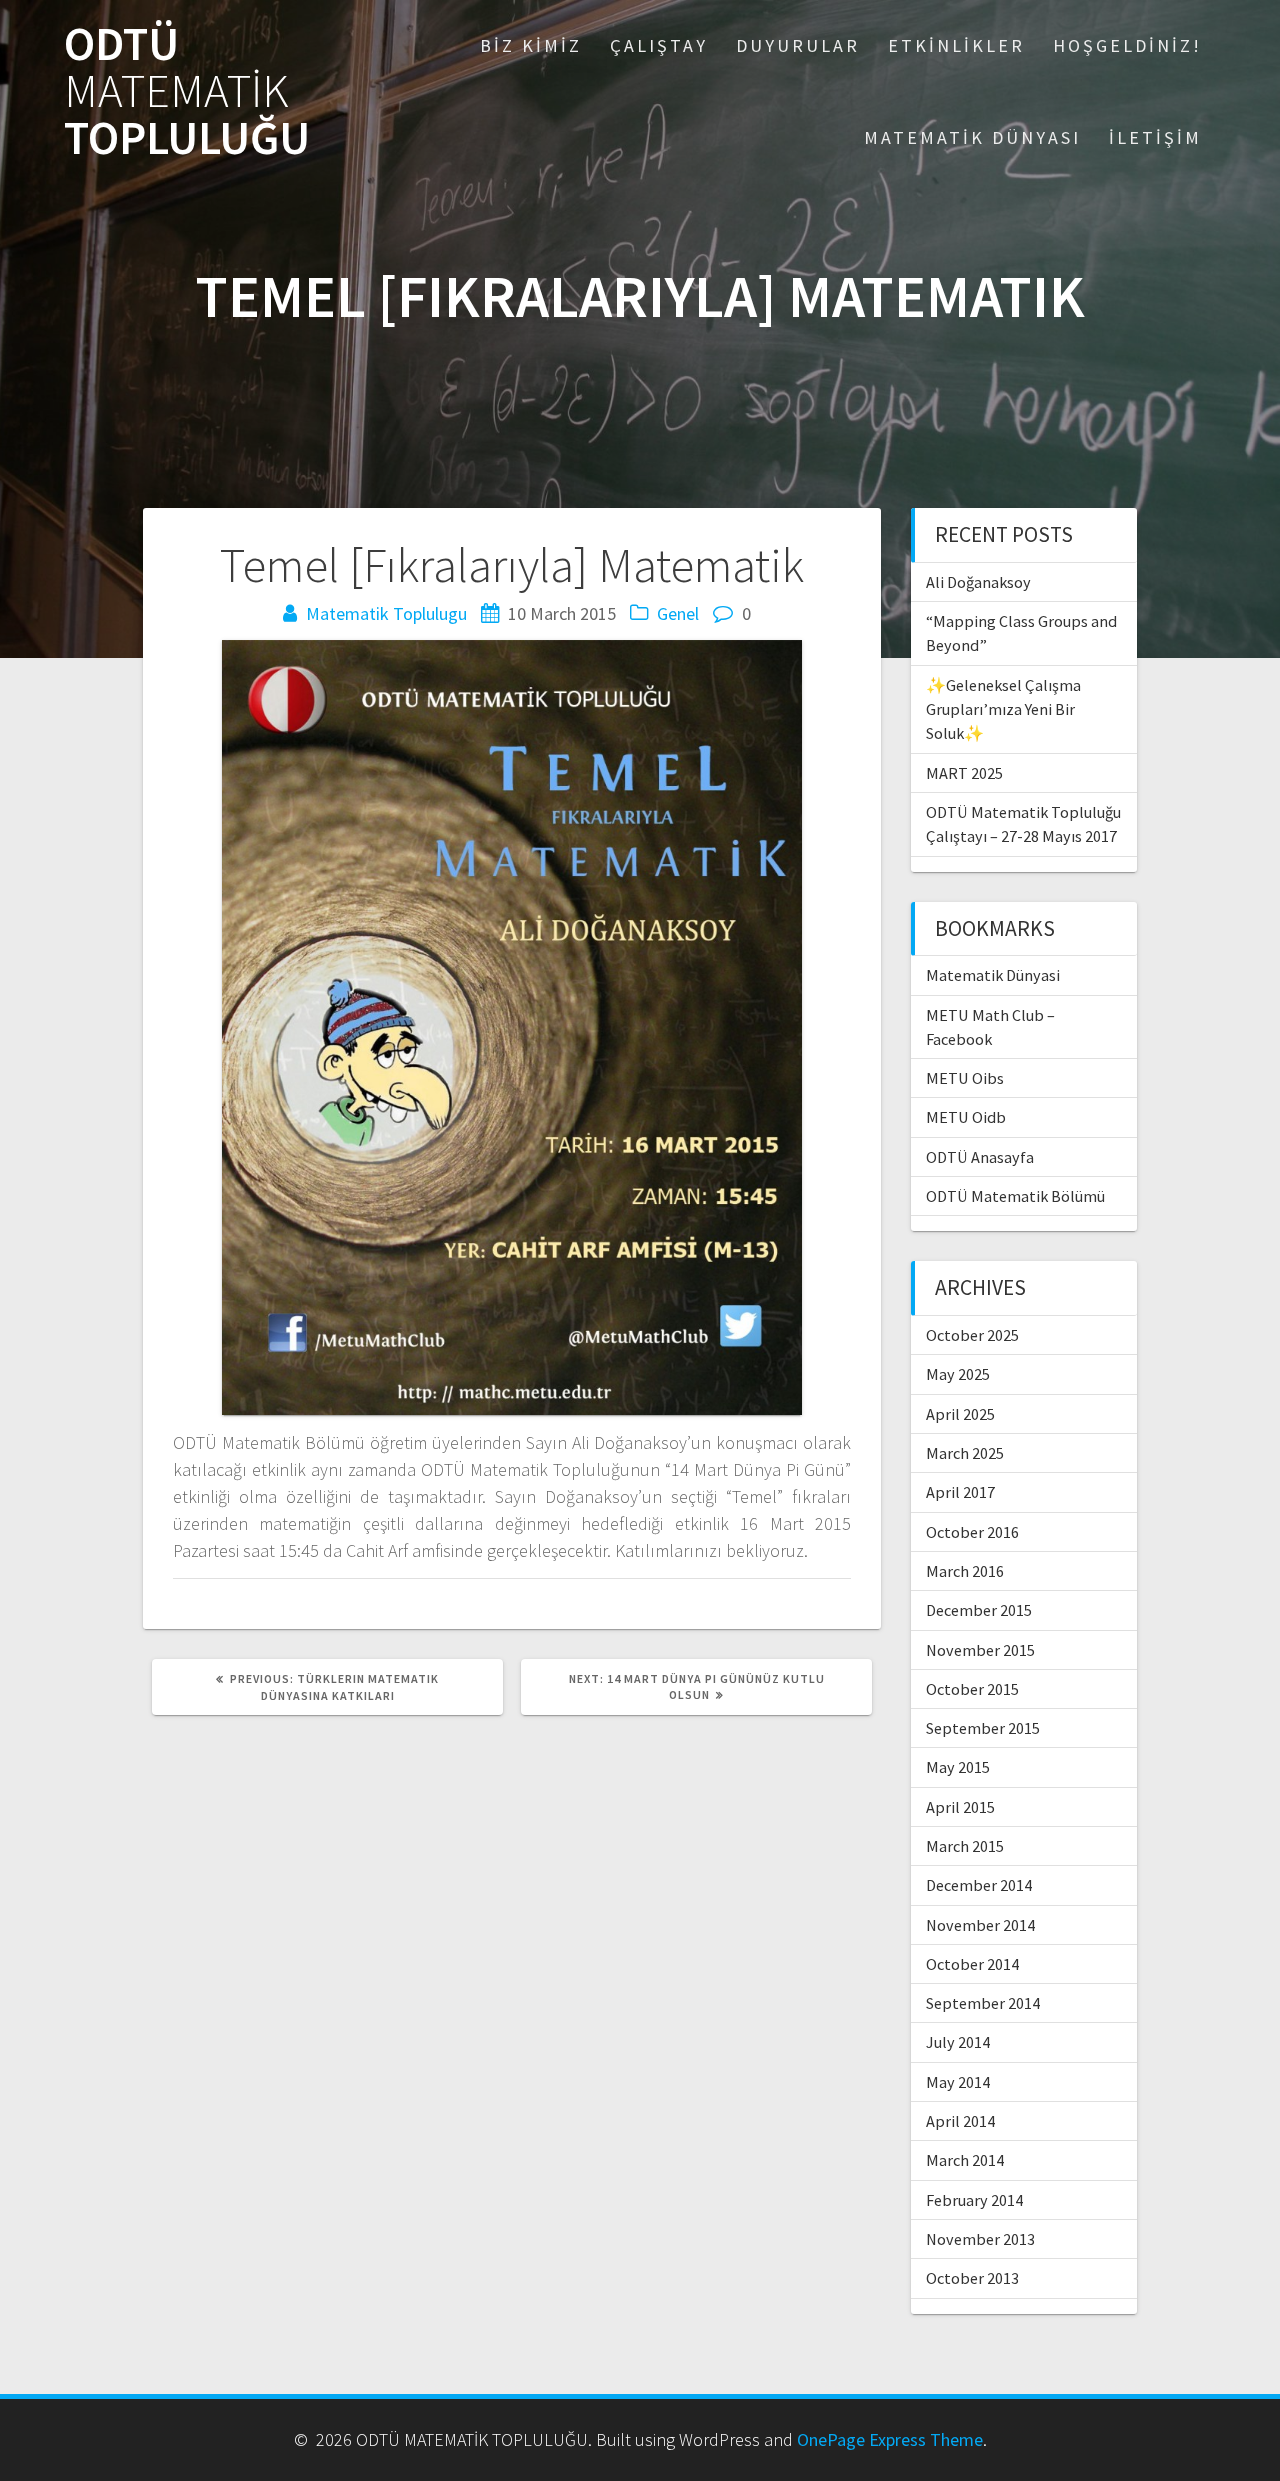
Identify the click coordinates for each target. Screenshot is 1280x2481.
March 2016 (965, 1571)
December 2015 (979, 1610)
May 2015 (958, 1767)
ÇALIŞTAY (659, 45)
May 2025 (958, 1374)
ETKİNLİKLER (956, 45)
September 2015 (983, 1728)
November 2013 (980, 2239)
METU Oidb (966, 1117)
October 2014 (972, 1964)
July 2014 (958, 2042)
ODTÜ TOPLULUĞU (187, 91)
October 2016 (972, 1532)
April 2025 (960, 1414)
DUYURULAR (798, 45)
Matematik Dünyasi (993, 975)
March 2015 (965, 1846)
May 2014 (958, 2082)
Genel (678, 613)
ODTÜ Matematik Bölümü (1015, 1196)
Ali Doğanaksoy (978, 582)
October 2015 (972, 1689)
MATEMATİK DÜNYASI (972, 137)
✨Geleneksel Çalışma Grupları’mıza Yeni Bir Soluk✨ (1003, 709)
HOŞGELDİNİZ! (1127, 45)
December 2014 (979, 1885)
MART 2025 (964, 773)
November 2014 (980, 1925)
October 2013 (972, 2278)
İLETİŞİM (1155, 137)
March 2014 (965, 2160)
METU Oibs (965, 1078)
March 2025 (965, 1453)
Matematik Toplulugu (386, 613)
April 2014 (960, 2121)
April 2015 (960, 1807)
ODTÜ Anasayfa (980, 1157)
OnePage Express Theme (890, 2439)
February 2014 (974, 2200)
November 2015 (980, 1650)
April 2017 (960, 1492)
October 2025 (972, 1335)
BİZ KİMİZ (531, 45)
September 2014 (983, 2003)
